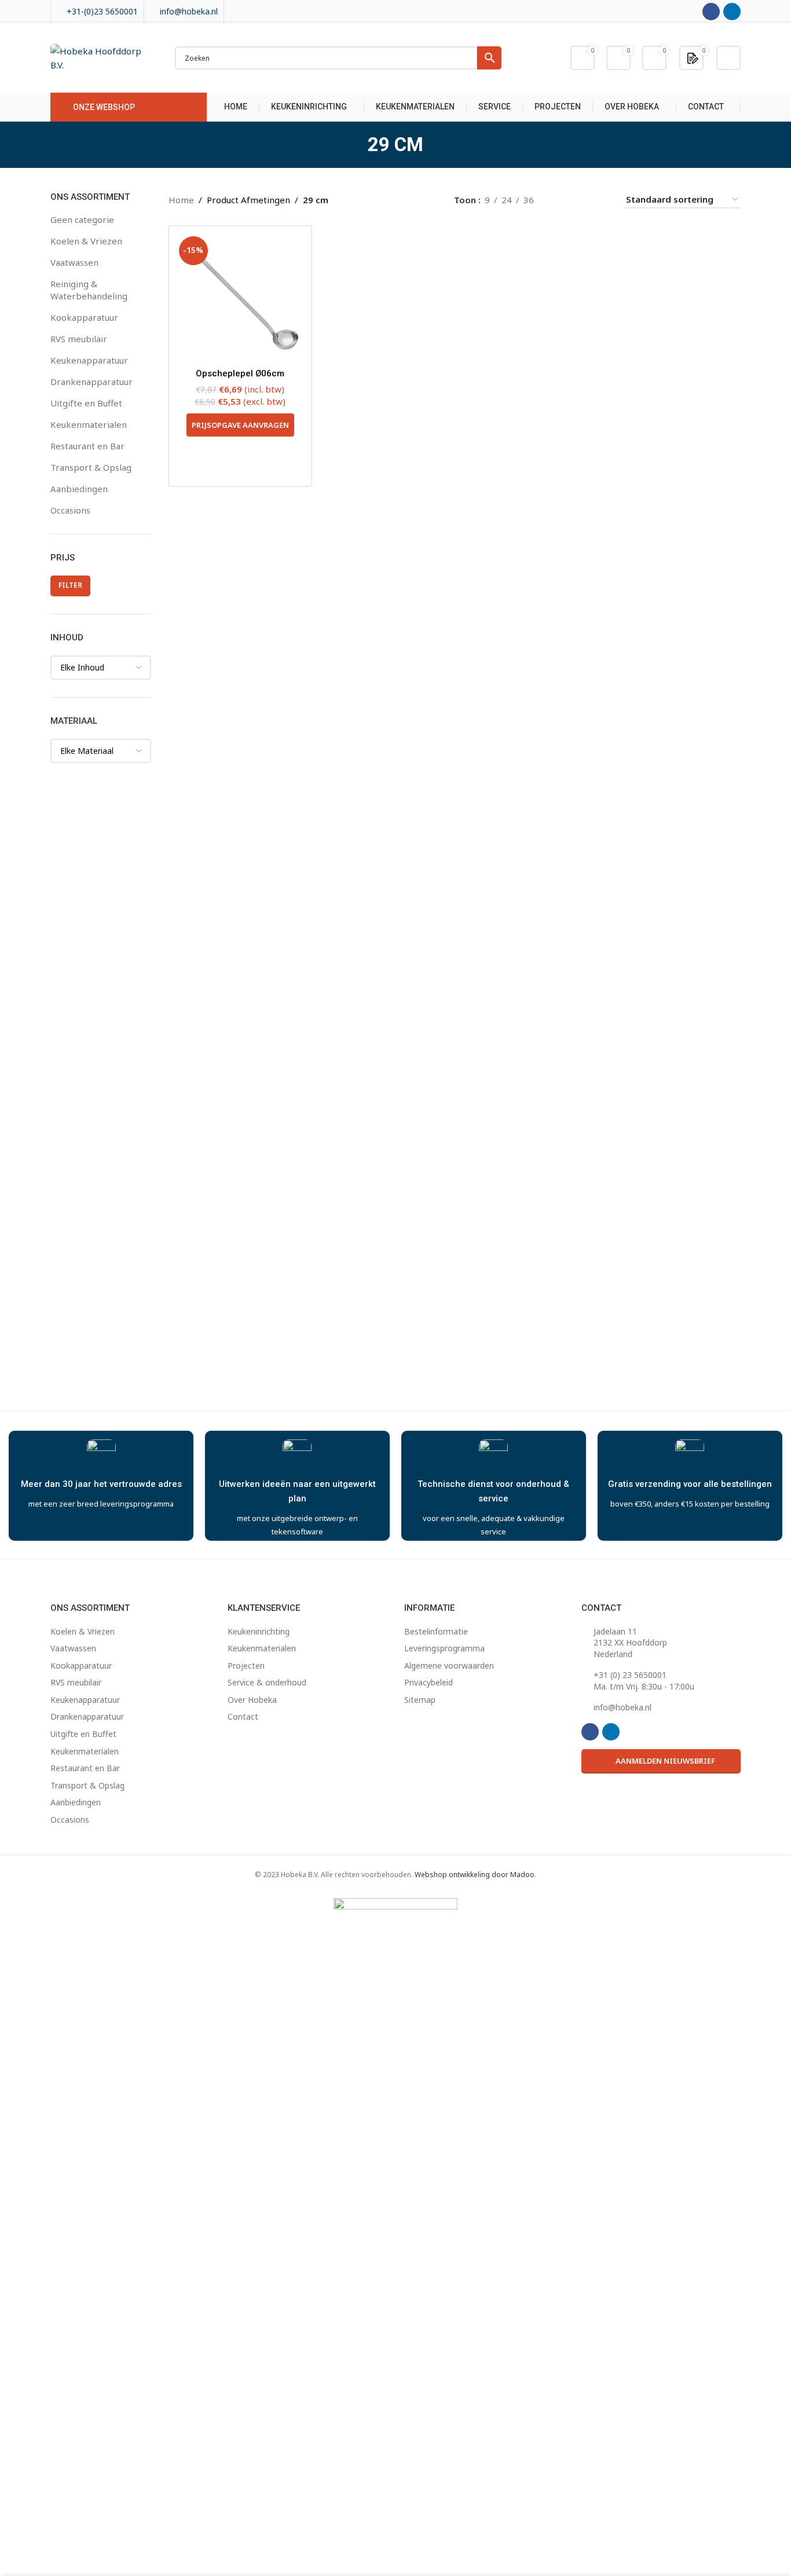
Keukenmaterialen (89, 424)
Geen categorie (82, 219)
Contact (243, 1716)
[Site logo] (101, 57)
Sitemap (420, 1700)
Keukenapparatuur (89, 360)
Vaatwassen (74, 262)
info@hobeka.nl (189, 11)
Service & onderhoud (267, 1682)
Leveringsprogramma (444, 1648)
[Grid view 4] (601, 199)
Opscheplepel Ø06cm (240, 373)
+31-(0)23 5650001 (102, 11)
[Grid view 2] (561, 199)
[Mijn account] (728, 58)
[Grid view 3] (582, 199)
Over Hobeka (252, 1700)
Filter (70, 585)
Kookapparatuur (84, 317)
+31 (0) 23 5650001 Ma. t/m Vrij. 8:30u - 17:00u (644, 1681)
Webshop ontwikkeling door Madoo (475, 1875)
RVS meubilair (79, 339)
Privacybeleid (429, 1682)
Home (181, 200)
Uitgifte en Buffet (86, 403)
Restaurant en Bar (87, 446)
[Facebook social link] (711, 12)
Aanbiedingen (79, 489)
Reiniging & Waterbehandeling (89, 290)
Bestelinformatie (436, 1631)
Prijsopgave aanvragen (240, 425)
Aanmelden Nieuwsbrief (665, 1761)
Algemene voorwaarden (449, 1666)
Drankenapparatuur (91, 382)
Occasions (70, 510)
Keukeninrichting (259, 1631)
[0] (693, 57)
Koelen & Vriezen (86, 241)
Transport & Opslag (91, 467)
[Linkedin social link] (732, 12)
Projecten (246, 1666)
